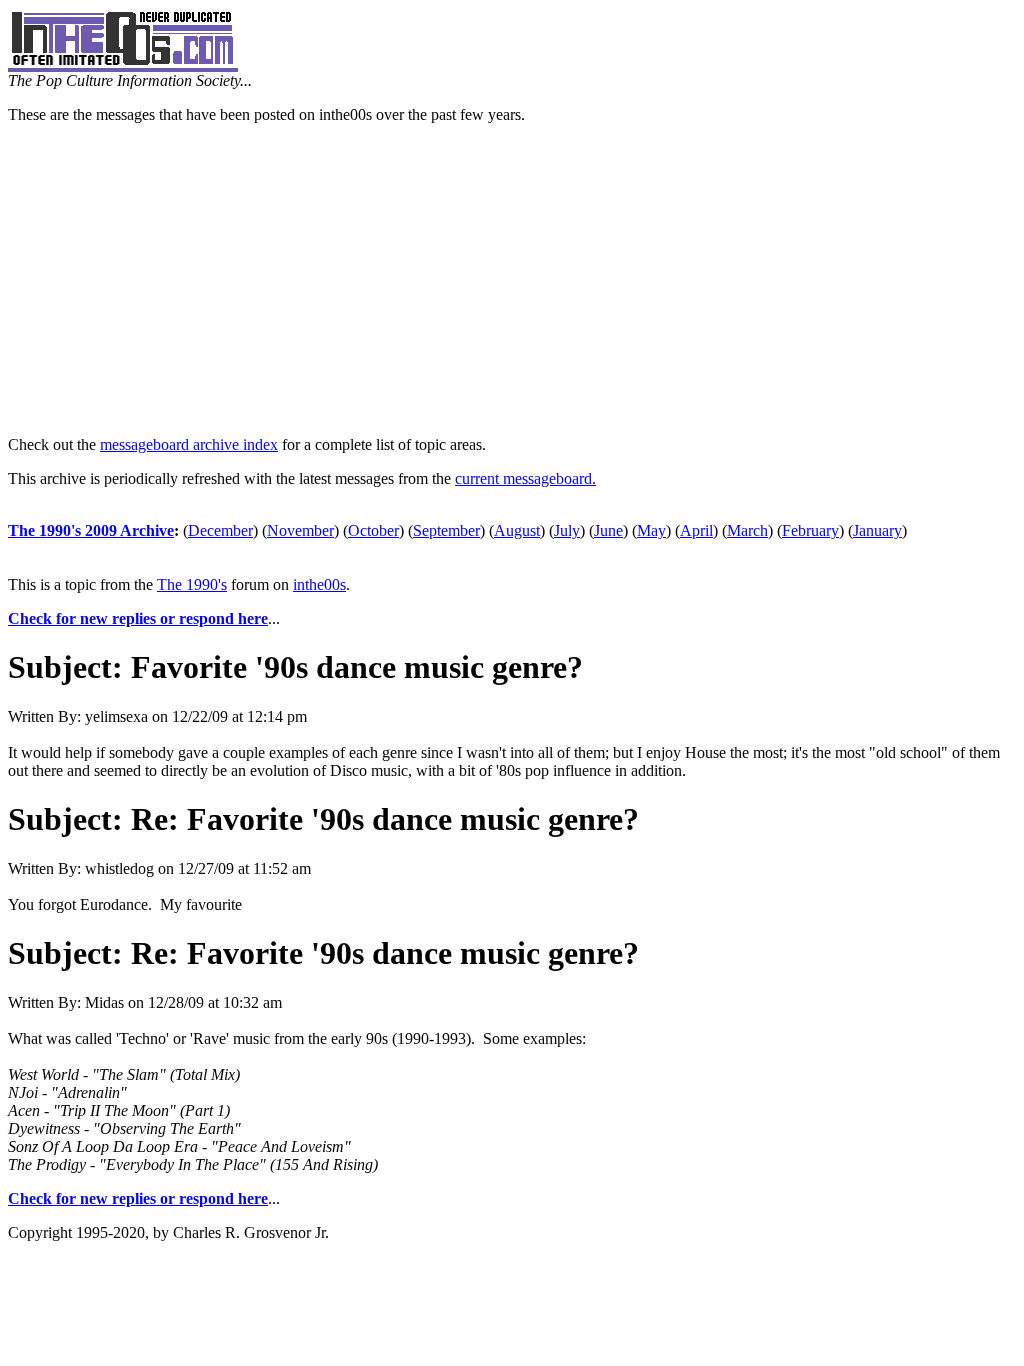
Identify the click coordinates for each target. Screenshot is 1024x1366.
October (373, 530)
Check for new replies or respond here (138, 618)
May (651, 530)
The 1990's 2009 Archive (91, 530)
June (608, 530)
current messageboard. (525, 478)
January (877, 530)
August (517, 530)
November (300, 530)
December (220, 530)
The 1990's (192, 584)
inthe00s (319, 584)
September (446, 530)
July (567, 530)
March (747, 530)
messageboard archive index (189, 444)
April (696, 530)
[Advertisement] (512, 280)
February (810, 530)
